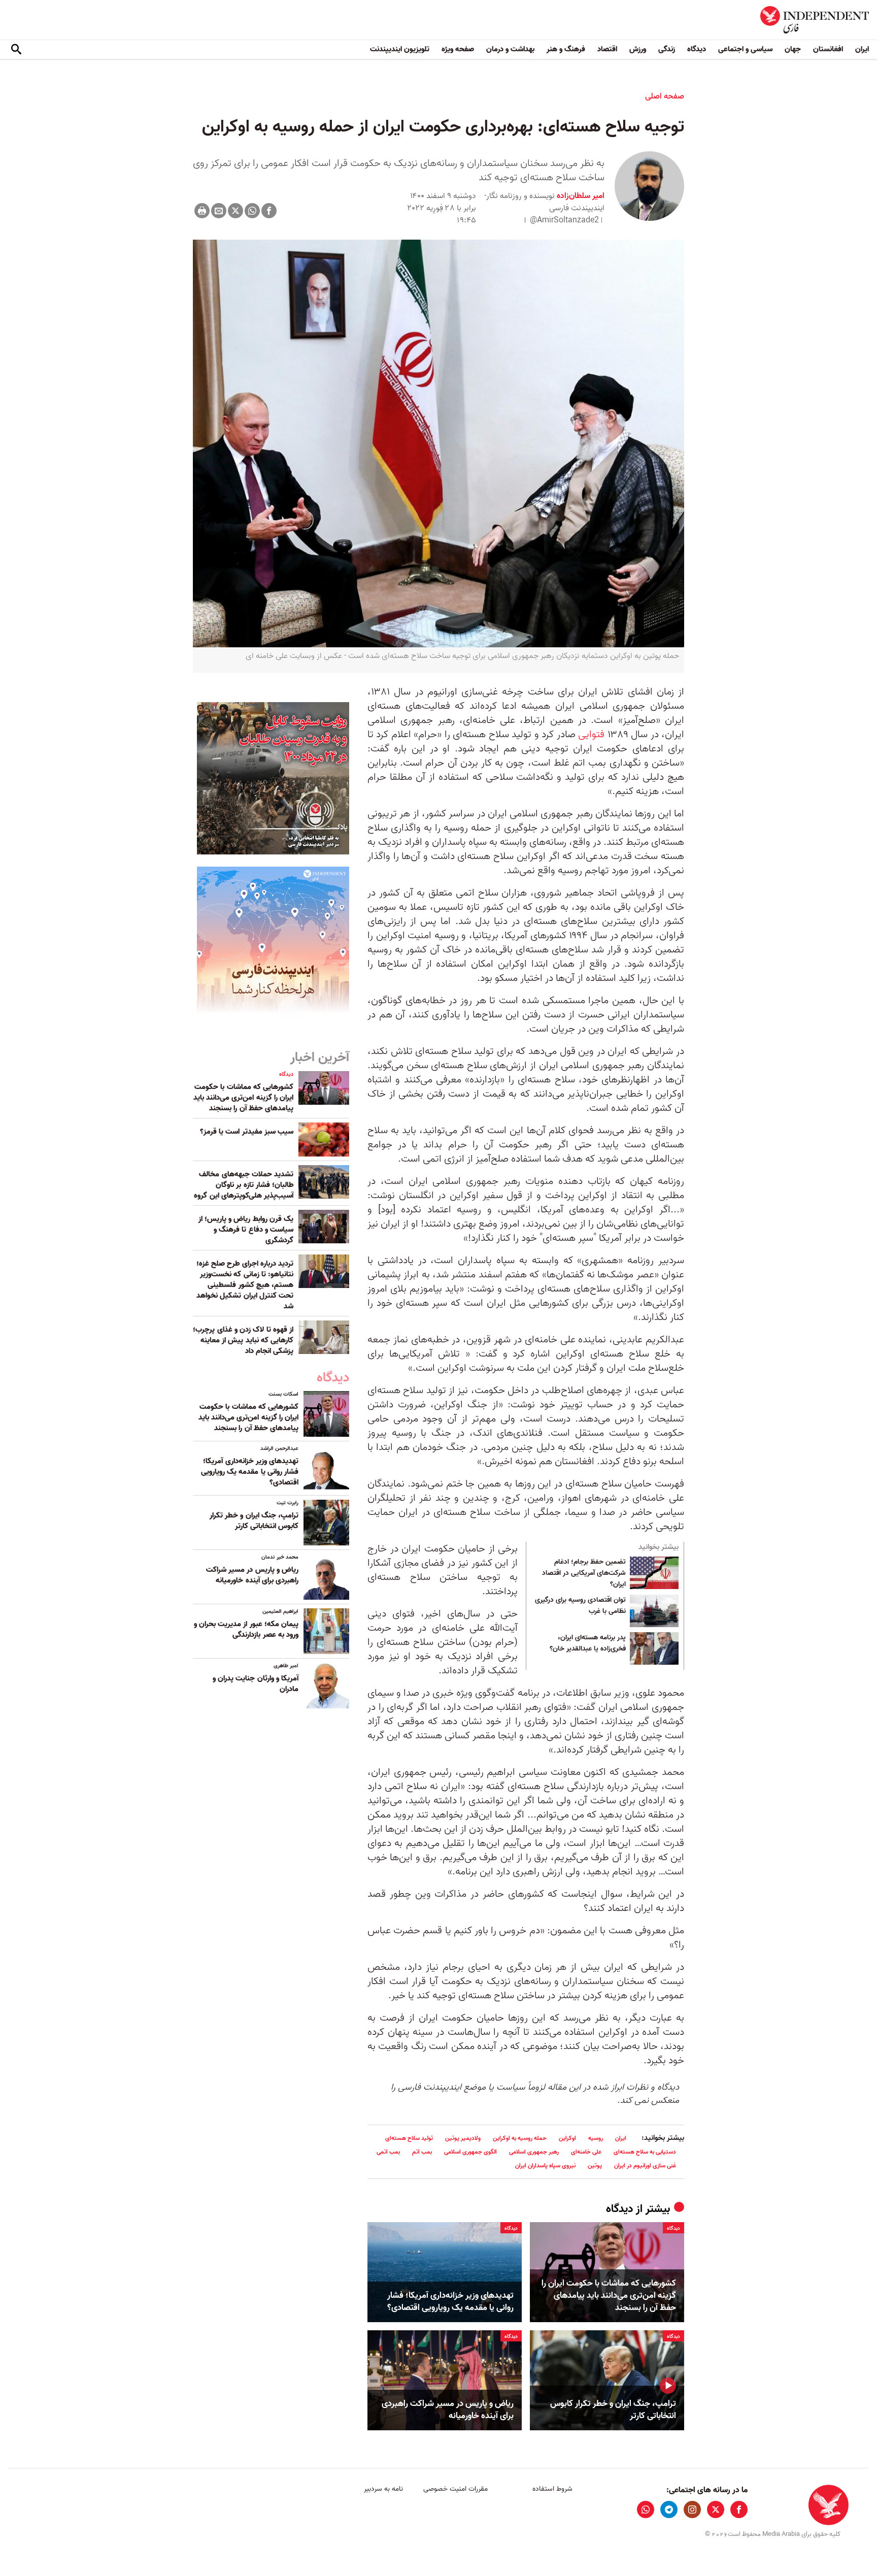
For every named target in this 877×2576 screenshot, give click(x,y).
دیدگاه (697, 49)
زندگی (667, 49)
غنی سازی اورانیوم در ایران (645, 2166)
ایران (862, 49)
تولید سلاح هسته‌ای (409, 2138)
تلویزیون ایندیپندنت (400, 49)
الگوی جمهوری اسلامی (470, 2152)
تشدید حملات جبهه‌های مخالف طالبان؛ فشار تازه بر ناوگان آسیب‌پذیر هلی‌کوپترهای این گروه (244, 1185)
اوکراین (567, 2138)
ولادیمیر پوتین (463, 2138)
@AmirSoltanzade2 (564, 220)
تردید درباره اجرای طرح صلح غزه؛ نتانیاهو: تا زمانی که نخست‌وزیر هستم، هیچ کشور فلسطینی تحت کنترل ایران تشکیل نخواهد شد (245, 1285)
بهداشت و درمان (510, 49)
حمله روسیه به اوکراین (520, 2138)
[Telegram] (669, 2509)
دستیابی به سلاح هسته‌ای (645, 2152)
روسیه (596, 2138)
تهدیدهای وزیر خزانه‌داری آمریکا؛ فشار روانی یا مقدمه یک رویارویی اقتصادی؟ (450, 2302)
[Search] (16, 50)
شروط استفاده (552, 2489)
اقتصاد (607, 49)
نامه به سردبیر (383, 2489)
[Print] (202, 211)
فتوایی (591, 735)
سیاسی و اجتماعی (745, 49)
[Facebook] (269, 211)
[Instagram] (692, 2509)
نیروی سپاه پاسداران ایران (545, 2166)
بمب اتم (422, 2152)
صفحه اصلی (665, 96)
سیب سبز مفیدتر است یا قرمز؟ (247, 1132)
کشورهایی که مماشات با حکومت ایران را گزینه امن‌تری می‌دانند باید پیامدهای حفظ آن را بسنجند (609, 2296)
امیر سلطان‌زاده (580, 196)
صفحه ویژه (458, 49)
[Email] (219, 211)
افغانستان (828, 49)
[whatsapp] (646, 2509)
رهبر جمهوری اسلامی (534, 2152)
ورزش (638, 49)
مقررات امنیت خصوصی (456, 2489)
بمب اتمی (388, 2152)
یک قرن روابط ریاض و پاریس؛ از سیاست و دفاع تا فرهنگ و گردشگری (246, 1230)
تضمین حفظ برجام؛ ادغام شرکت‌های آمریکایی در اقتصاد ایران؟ (584, 1573)
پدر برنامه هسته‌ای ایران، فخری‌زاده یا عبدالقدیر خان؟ (588, 1643)
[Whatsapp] (252, 211)
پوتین (595, 2166)
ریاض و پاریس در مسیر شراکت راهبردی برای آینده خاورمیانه (448, 2410)
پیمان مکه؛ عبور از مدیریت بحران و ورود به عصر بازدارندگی (246, 1629)
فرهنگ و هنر (566, 49)
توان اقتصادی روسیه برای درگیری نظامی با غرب (580, 1606)
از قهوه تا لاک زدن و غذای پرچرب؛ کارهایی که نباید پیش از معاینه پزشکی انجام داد (243, 1340)
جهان (793, 49)
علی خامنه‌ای (586, 2152)
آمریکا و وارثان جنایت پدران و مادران (256, 1684)
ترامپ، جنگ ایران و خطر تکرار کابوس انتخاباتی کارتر (613, 2410)
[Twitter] (235, 211)
